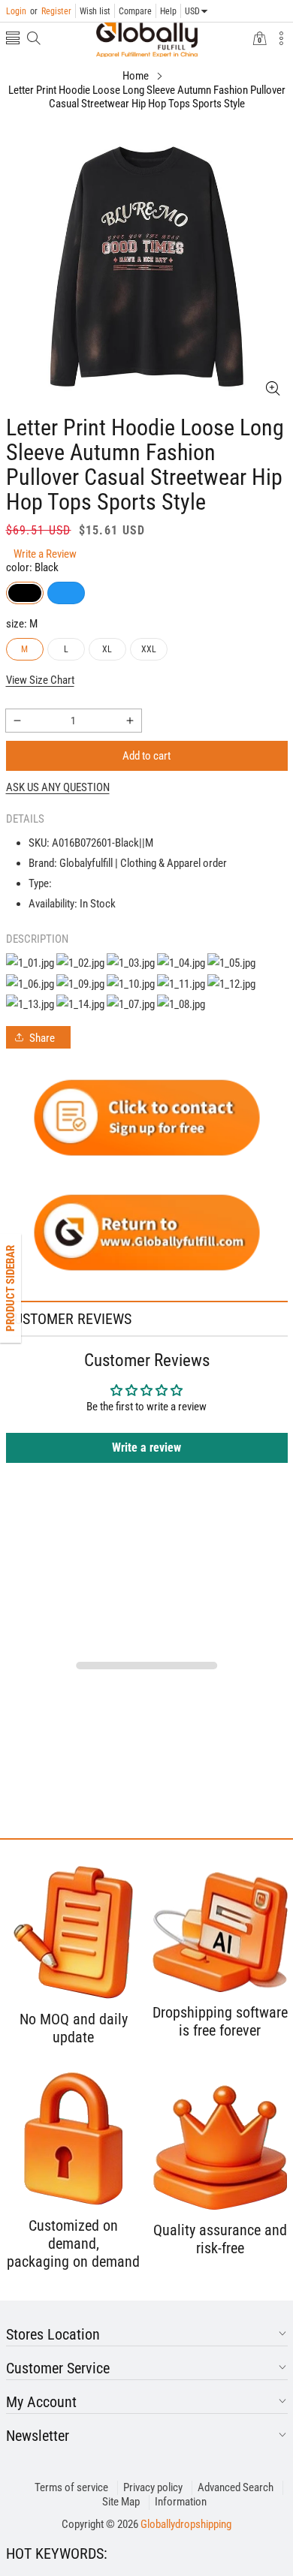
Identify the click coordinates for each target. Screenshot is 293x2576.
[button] (13, 39)
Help (168, 11)
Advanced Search (236, 2487)
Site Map (121, 2502)
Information (181, 2502)
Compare (135, 11)
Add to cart (146, 756)
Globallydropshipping (186, 2524)
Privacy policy (153, 2487)
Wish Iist (95, 11)
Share (42, 1038)
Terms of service (71, 2487)
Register (51, 11)
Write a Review (45, 554)
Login (16, 11)
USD (192, 11)
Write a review (146, 1447)
